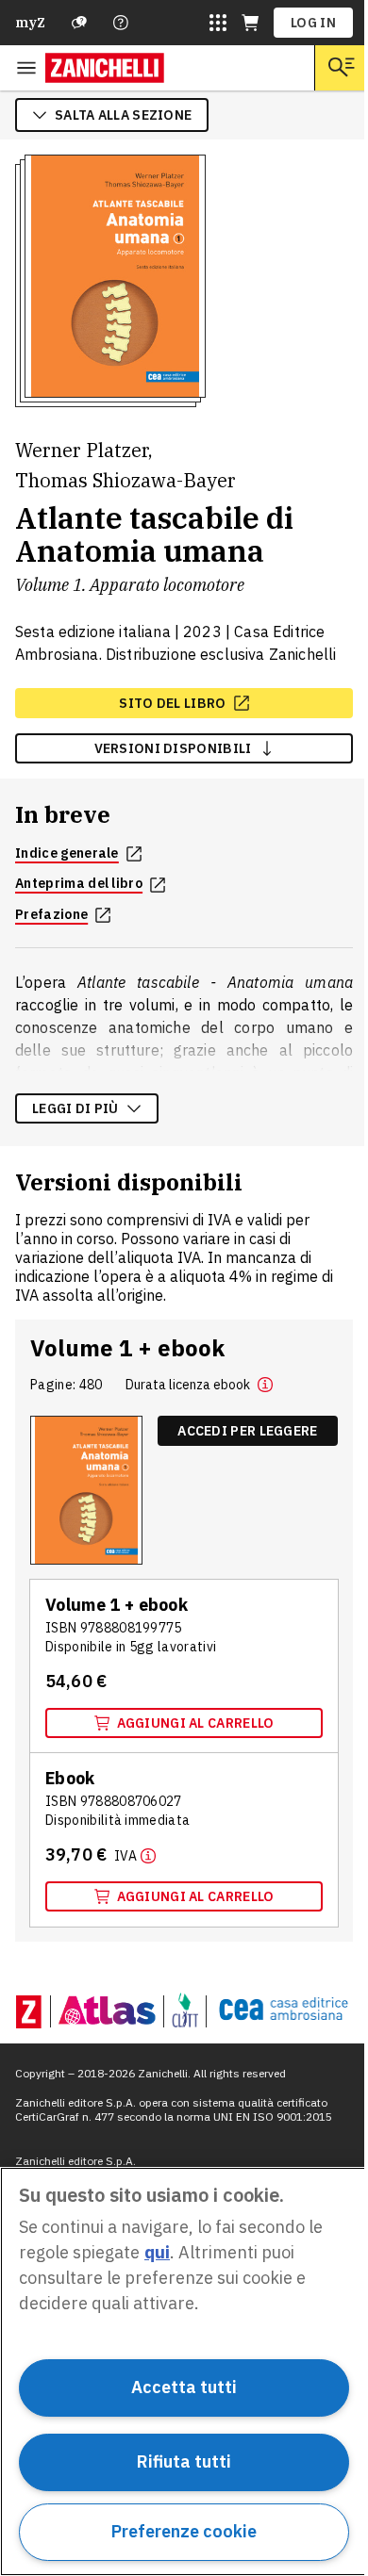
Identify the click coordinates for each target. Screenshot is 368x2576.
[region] (184, 2371)
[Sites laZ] (218, 23)
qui (157, 2252)
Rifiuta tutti (184, 2461)
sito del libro (172, 703)
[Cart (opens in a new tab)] (250, 23)
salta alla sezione (123, 115)
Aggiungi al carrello (196, 1723)
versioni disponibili (173, 748)
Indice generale (67, 853)
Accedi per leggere (247, 1431)
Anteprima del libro (79, 883)
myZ (30, 23)
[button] (265, 1385)
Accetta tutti (184, 2387)
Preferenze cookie (184, 2531)
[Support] (79, 23)
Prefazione (51, 914)
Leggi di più (75, 1108)
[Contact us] (121, 23)
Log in (313, 23)
